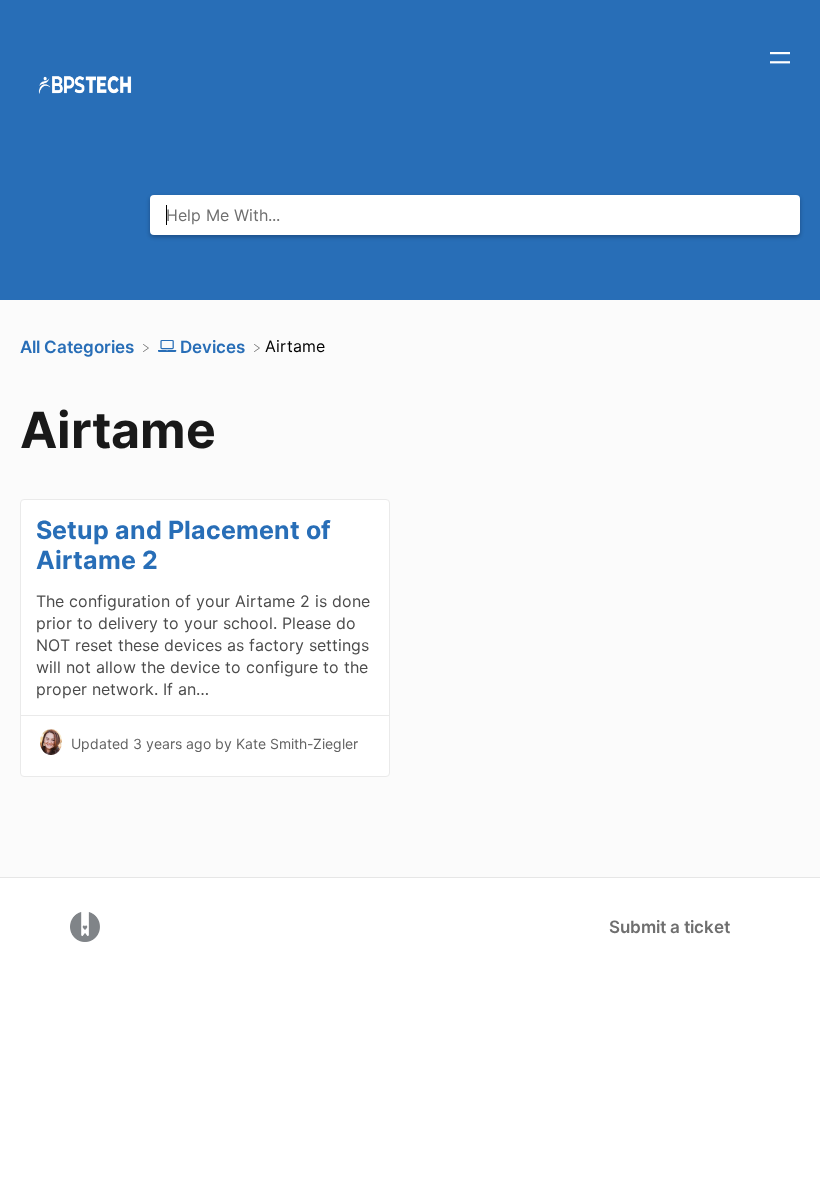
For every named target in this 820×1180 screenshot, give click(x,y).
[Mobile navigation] (780, 60)
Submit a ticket (669, 927)
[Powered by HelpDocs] (85, 926)
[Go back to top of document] (50, 1075)
